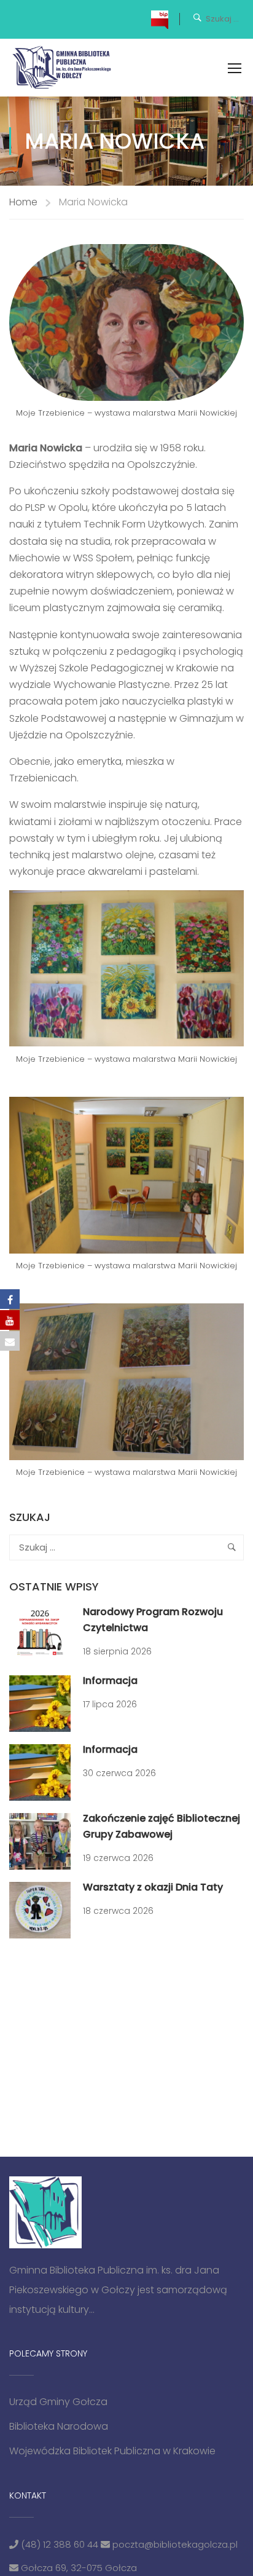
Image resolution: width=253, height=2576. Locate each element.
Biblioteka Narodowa (59, 2426)
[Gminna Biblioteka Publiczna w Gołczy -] (65, 68)
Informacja (110, 1681)
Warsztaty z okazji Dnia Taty (153, 1887)
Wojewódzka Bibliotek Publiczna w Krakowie (112, 2451)
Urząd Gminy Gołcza (58, 2402)
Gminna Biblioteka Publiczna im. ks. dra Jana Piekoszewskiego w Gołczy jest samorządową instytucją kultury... (118, 2290)
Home (23, 202)
